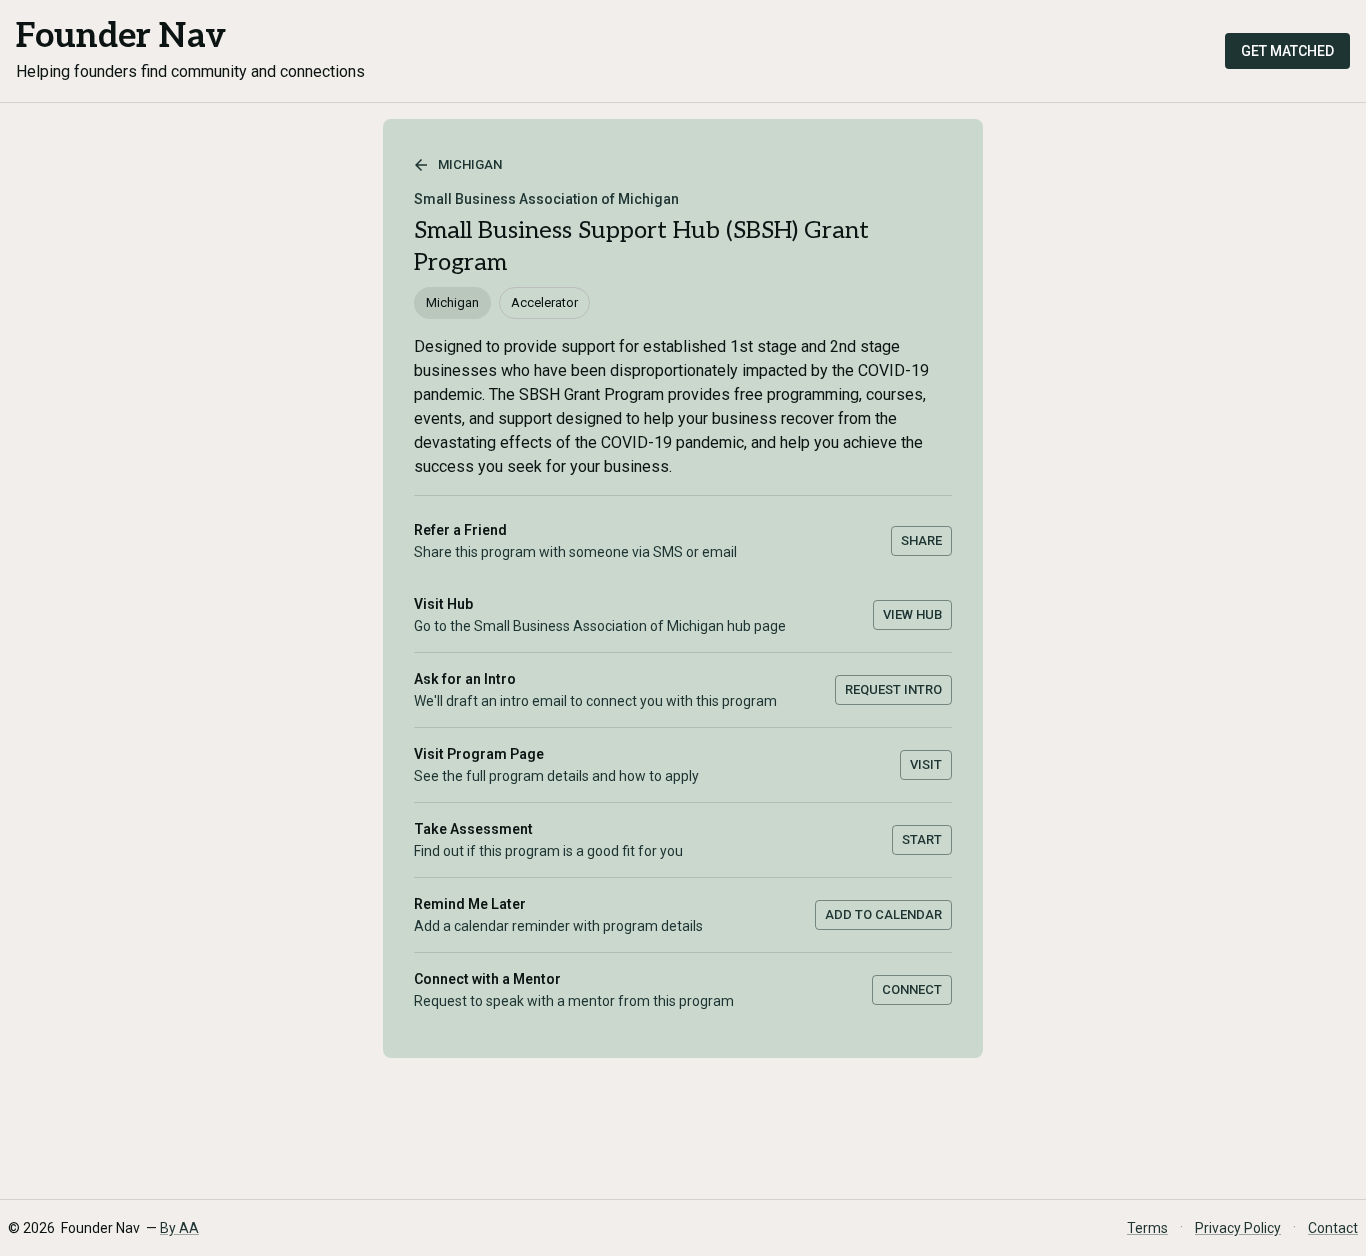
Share (921, 540)
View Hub (912, 614)
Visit (926, 764)
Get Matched (1287, 51)
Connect (912, 989)
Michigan (470, 164)
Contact (1333, 1228)
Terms (1147, 1228)
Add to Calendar (883, 914)
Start (922, 839)
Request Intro (893, 689)
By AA (179, 1228)
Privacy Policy (1238, 1228)
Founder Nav (121, 36)
